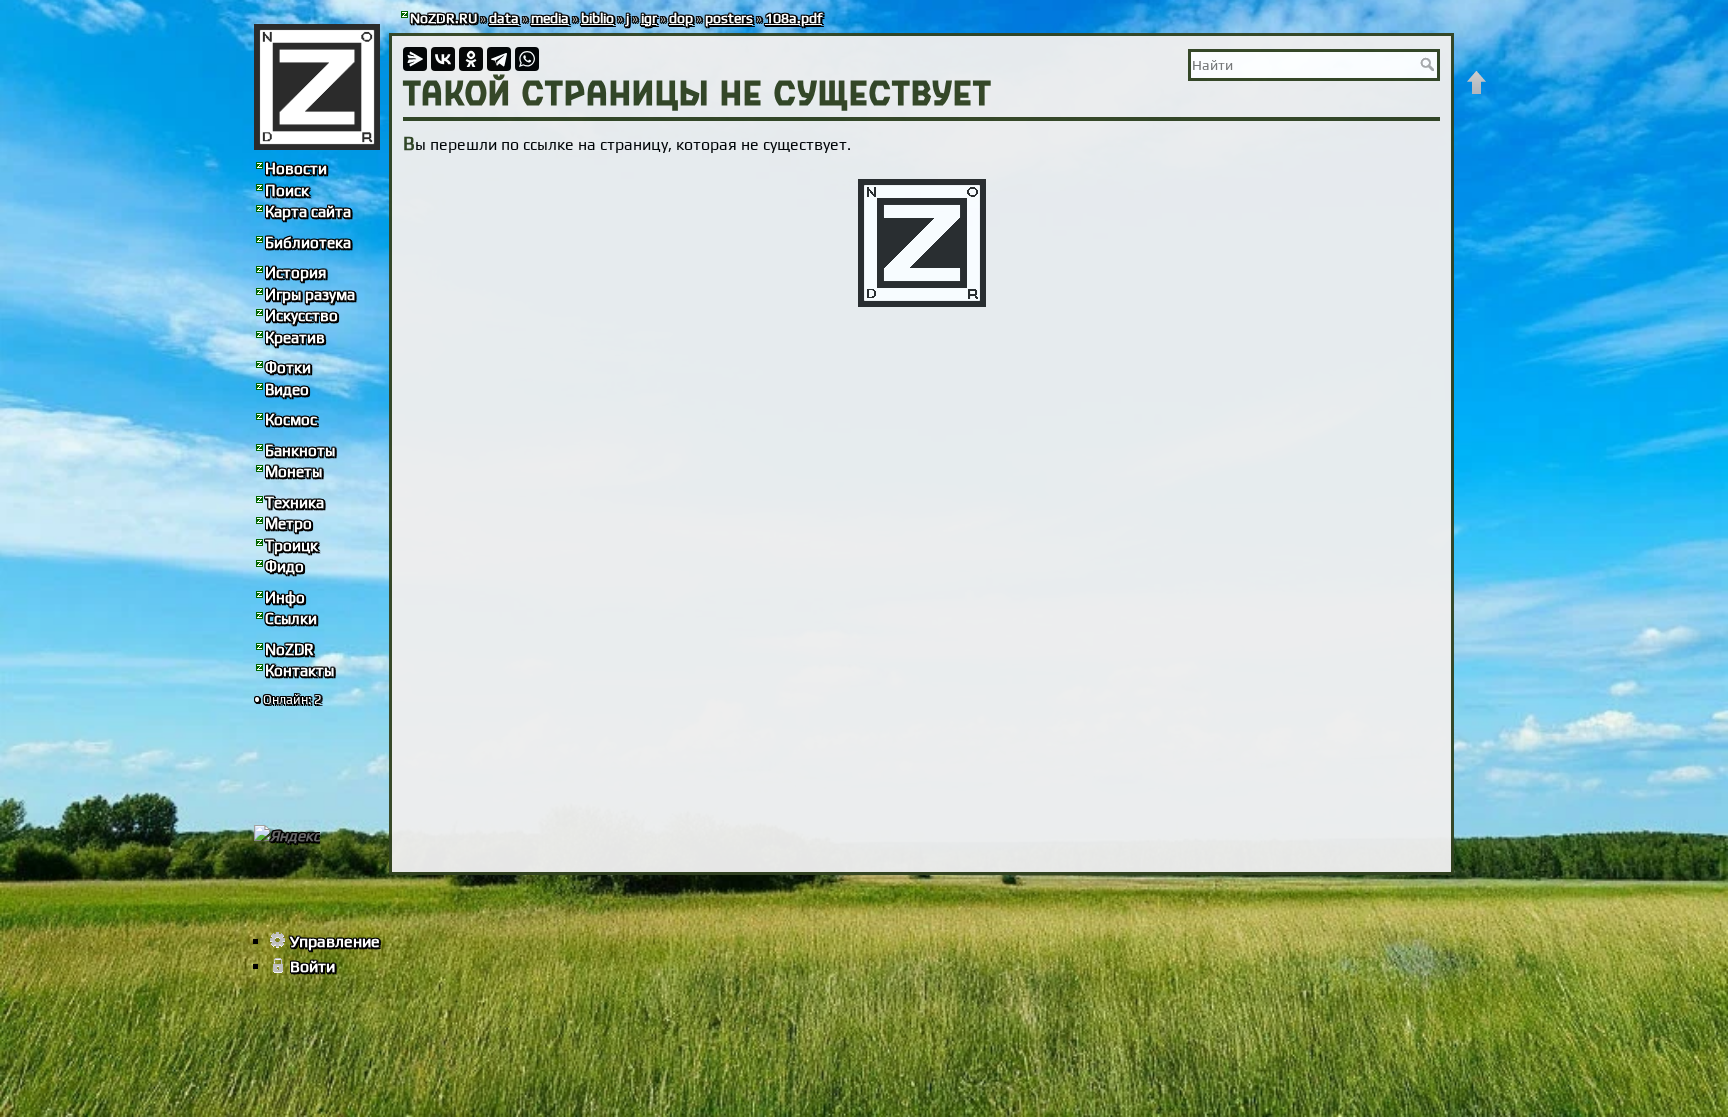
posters (729, 18)
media (550, 18)
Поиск (287, 190)
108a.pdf (793, 18)
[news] (317, 87)
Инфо (285, 597)
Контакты (299, 670)
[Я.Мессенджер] (415, 59)
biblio (597, 18)
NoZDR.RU (443, 18)
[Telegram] (499, 59)
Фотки (288, 367)
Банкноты (300, 450)
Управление (335, 941)
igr (649, 18)
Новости (296, 168)
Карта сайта (308, 211)
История (295, 272)
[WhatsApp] (527, 59)
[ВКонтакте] (443, 59)
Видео (287, 389)
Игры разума (310, 294)
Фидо (284, 566)
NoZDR (289, 649)
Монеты (293, 471)
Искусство (301, 315)
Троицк (291, 545)
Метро (288, 523)
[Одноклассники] (471, 59)
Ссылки (291, 618)
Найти (1429, 64)
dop (681, 18)
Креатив (295, 337)
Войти (312, 966)
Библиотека (308, 242)
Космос (291, 419)
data (504, 18)
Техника (294, 502)
